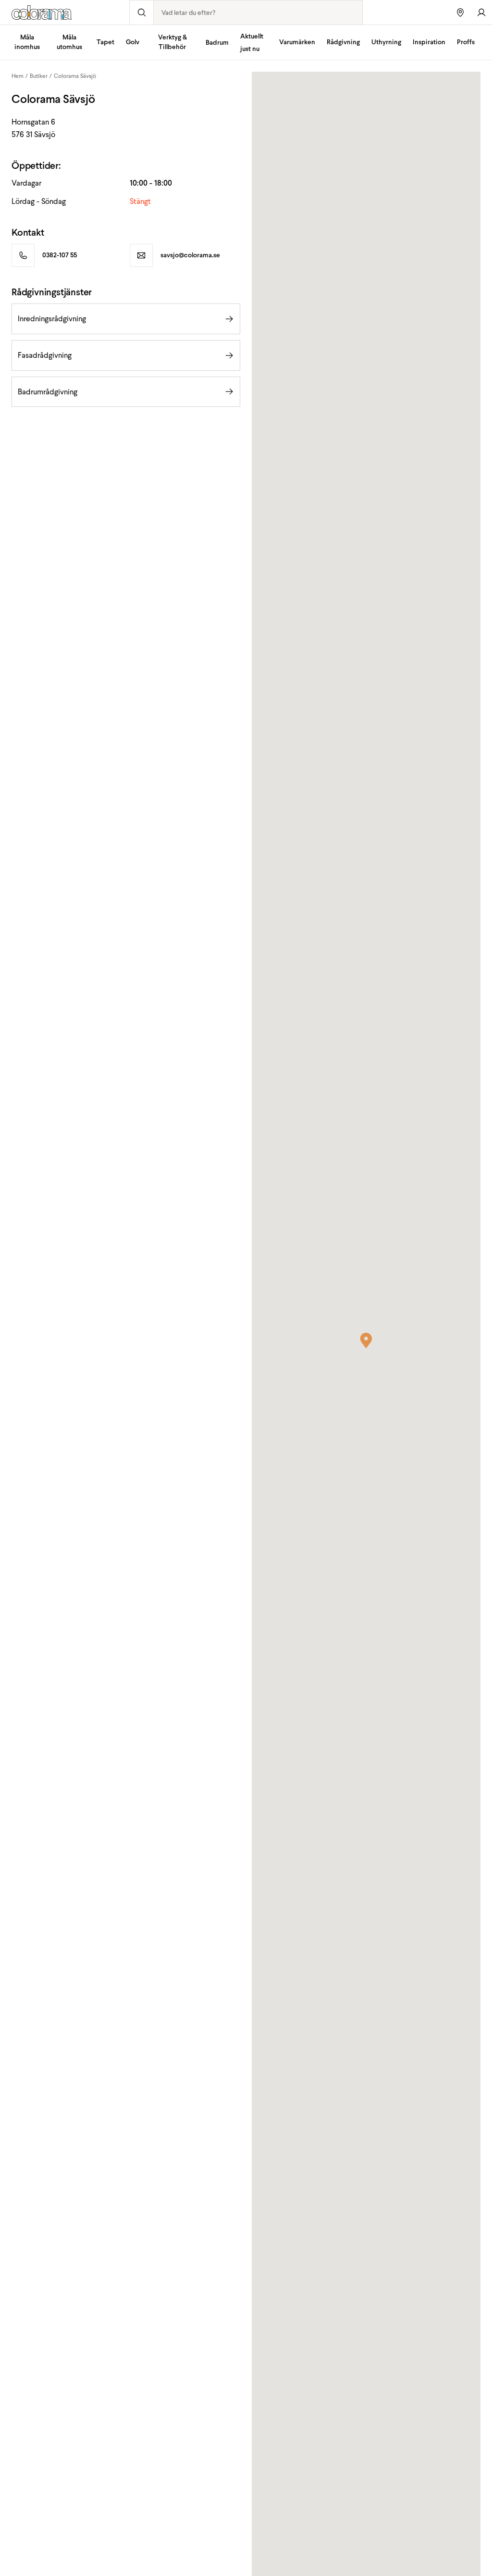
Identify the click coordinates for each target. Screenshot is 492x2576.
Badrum (217, 43)
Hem (18, 76)
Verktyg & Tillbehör (172, 42)
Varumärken (297, 42)
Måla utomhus (69, 42)
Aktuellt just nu (252, 43)
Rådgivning (343, 42)
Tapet (105, 42)
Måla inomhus (27, 42)
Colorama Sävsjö (75, 76)
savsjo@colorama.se (190, 255)
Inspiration (429, 42)
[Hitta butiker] (460, 12)
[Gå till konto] (481, 12)
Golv (133, 42)
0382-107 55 (60, 255)
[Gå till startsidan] (65, 13)
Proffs (466, 42)
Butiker (39, 76)
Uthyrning (386, 42)
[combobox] (258, 13)
